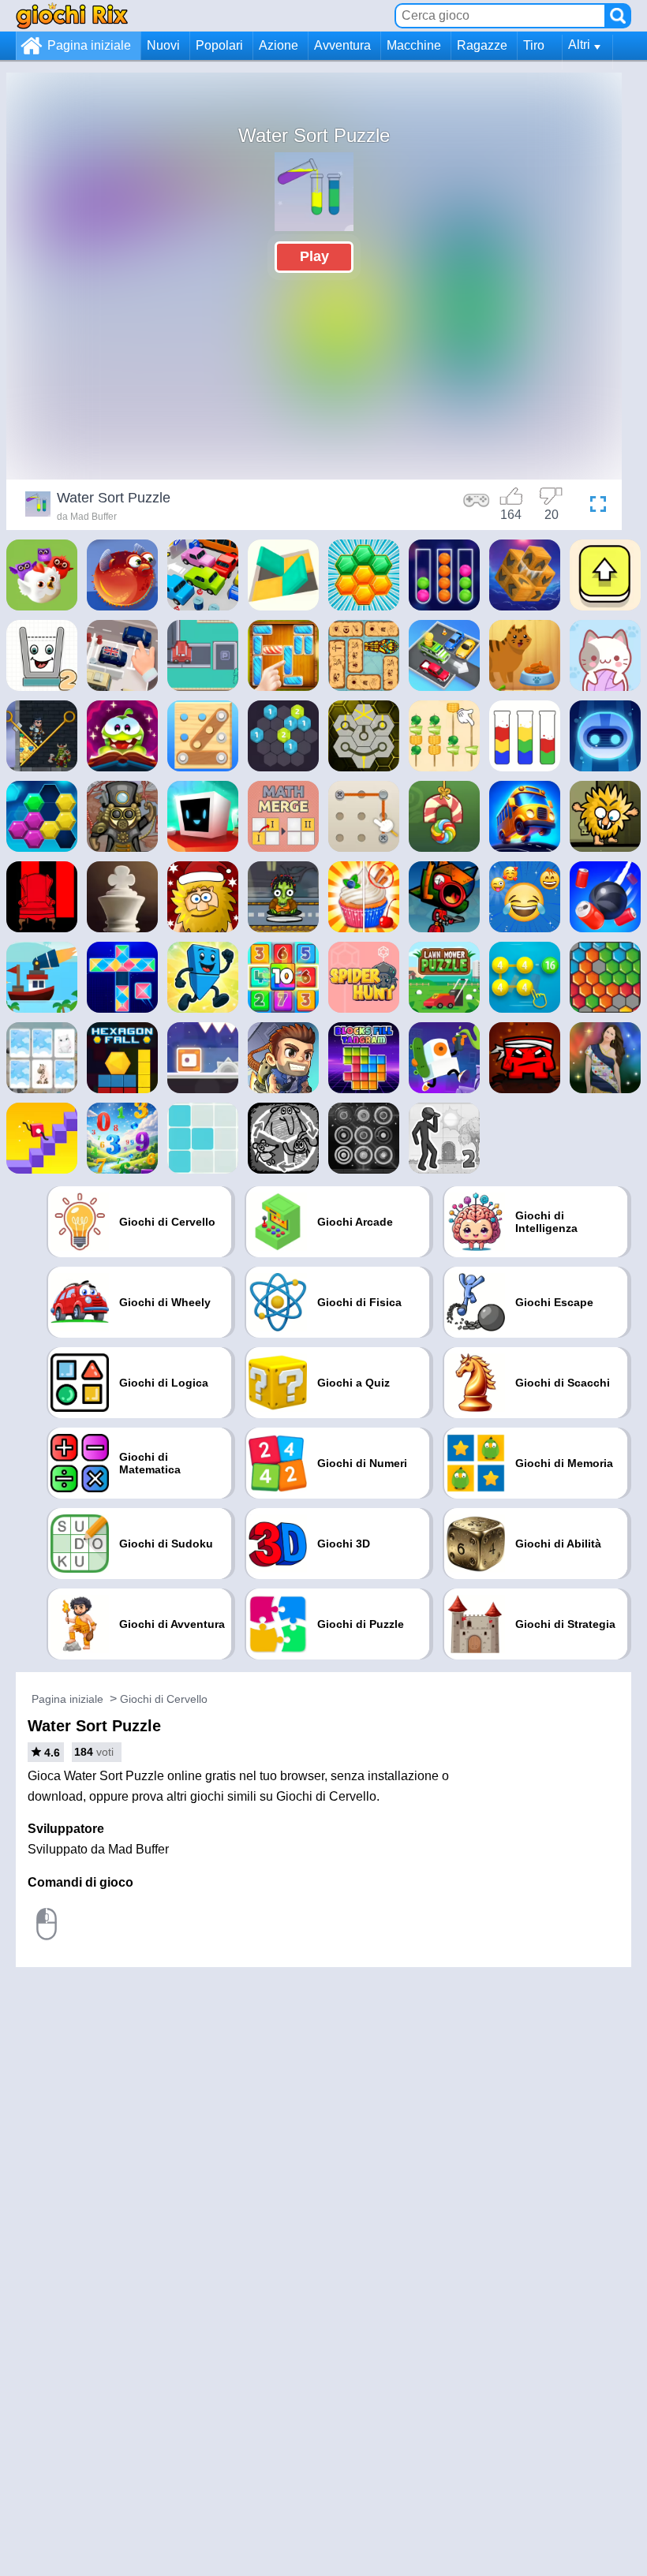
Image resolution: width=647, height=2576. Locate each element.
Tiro (534, 45)
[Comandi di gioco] (477, 506)
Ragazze (482, 45)
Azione (279, 45)
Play (314, 256)
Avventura (342, 45)
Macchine (414, 45)
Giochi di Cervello (164, 1699)
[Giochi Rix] (72, 15)
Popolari (219, 45)
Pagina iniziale (89, 45)
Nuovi (163, 45)
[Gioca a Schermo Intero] (594, 506)
